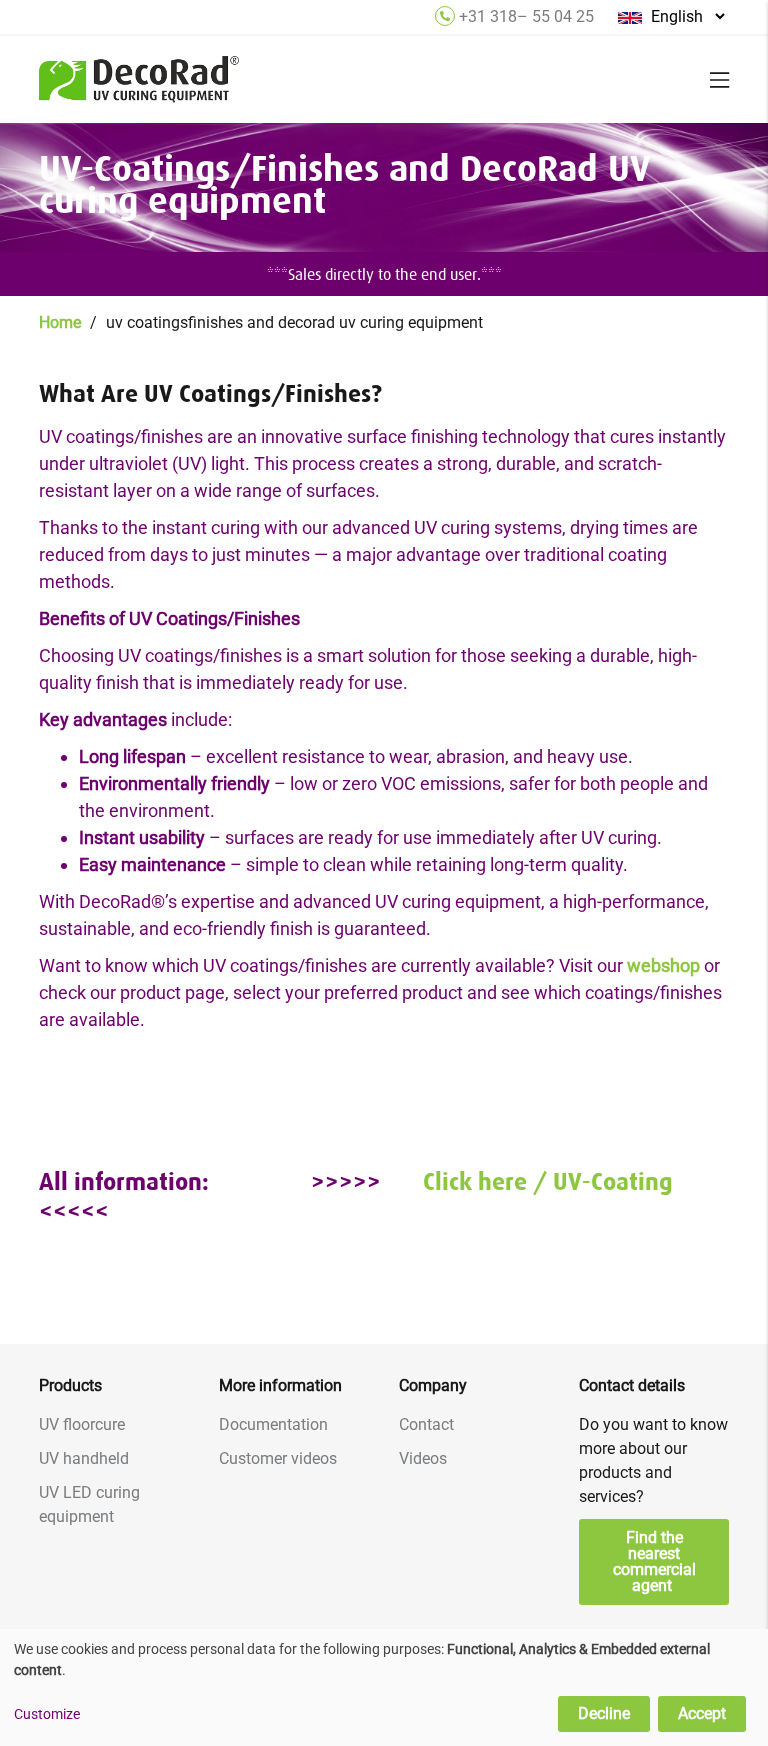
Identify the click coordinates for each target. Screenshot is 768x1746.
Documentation (273, 1424)
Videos (423, 1458)
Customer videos (278, 1458)
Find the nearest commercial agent (654, 1561)
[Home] (139, 90)
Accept (702, 1713)
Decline (604, 1713)
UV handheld (84, 1458)
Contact (426, 1424)
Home (60, 322)
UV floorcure (82, 1424)
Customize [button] (47, 1714)
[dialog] (384, 1687)
